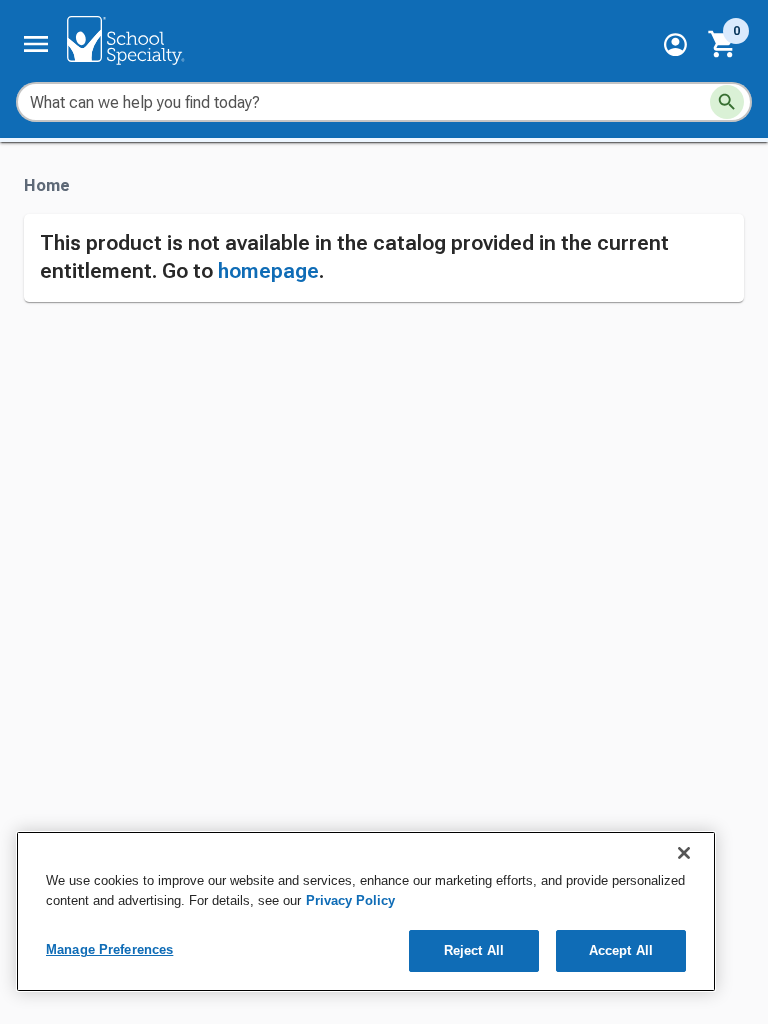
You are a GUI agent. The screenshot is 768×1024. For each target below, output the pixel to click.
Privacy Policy (350, 900)
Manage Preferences (109, 949)
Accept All (621, 950)
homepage (268, 271)
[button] (675, 44)
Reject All (474, 950)
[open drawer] (36, 44)
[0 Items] (723, 44)
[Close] (684, 853)
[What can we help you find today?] (727, 102)
